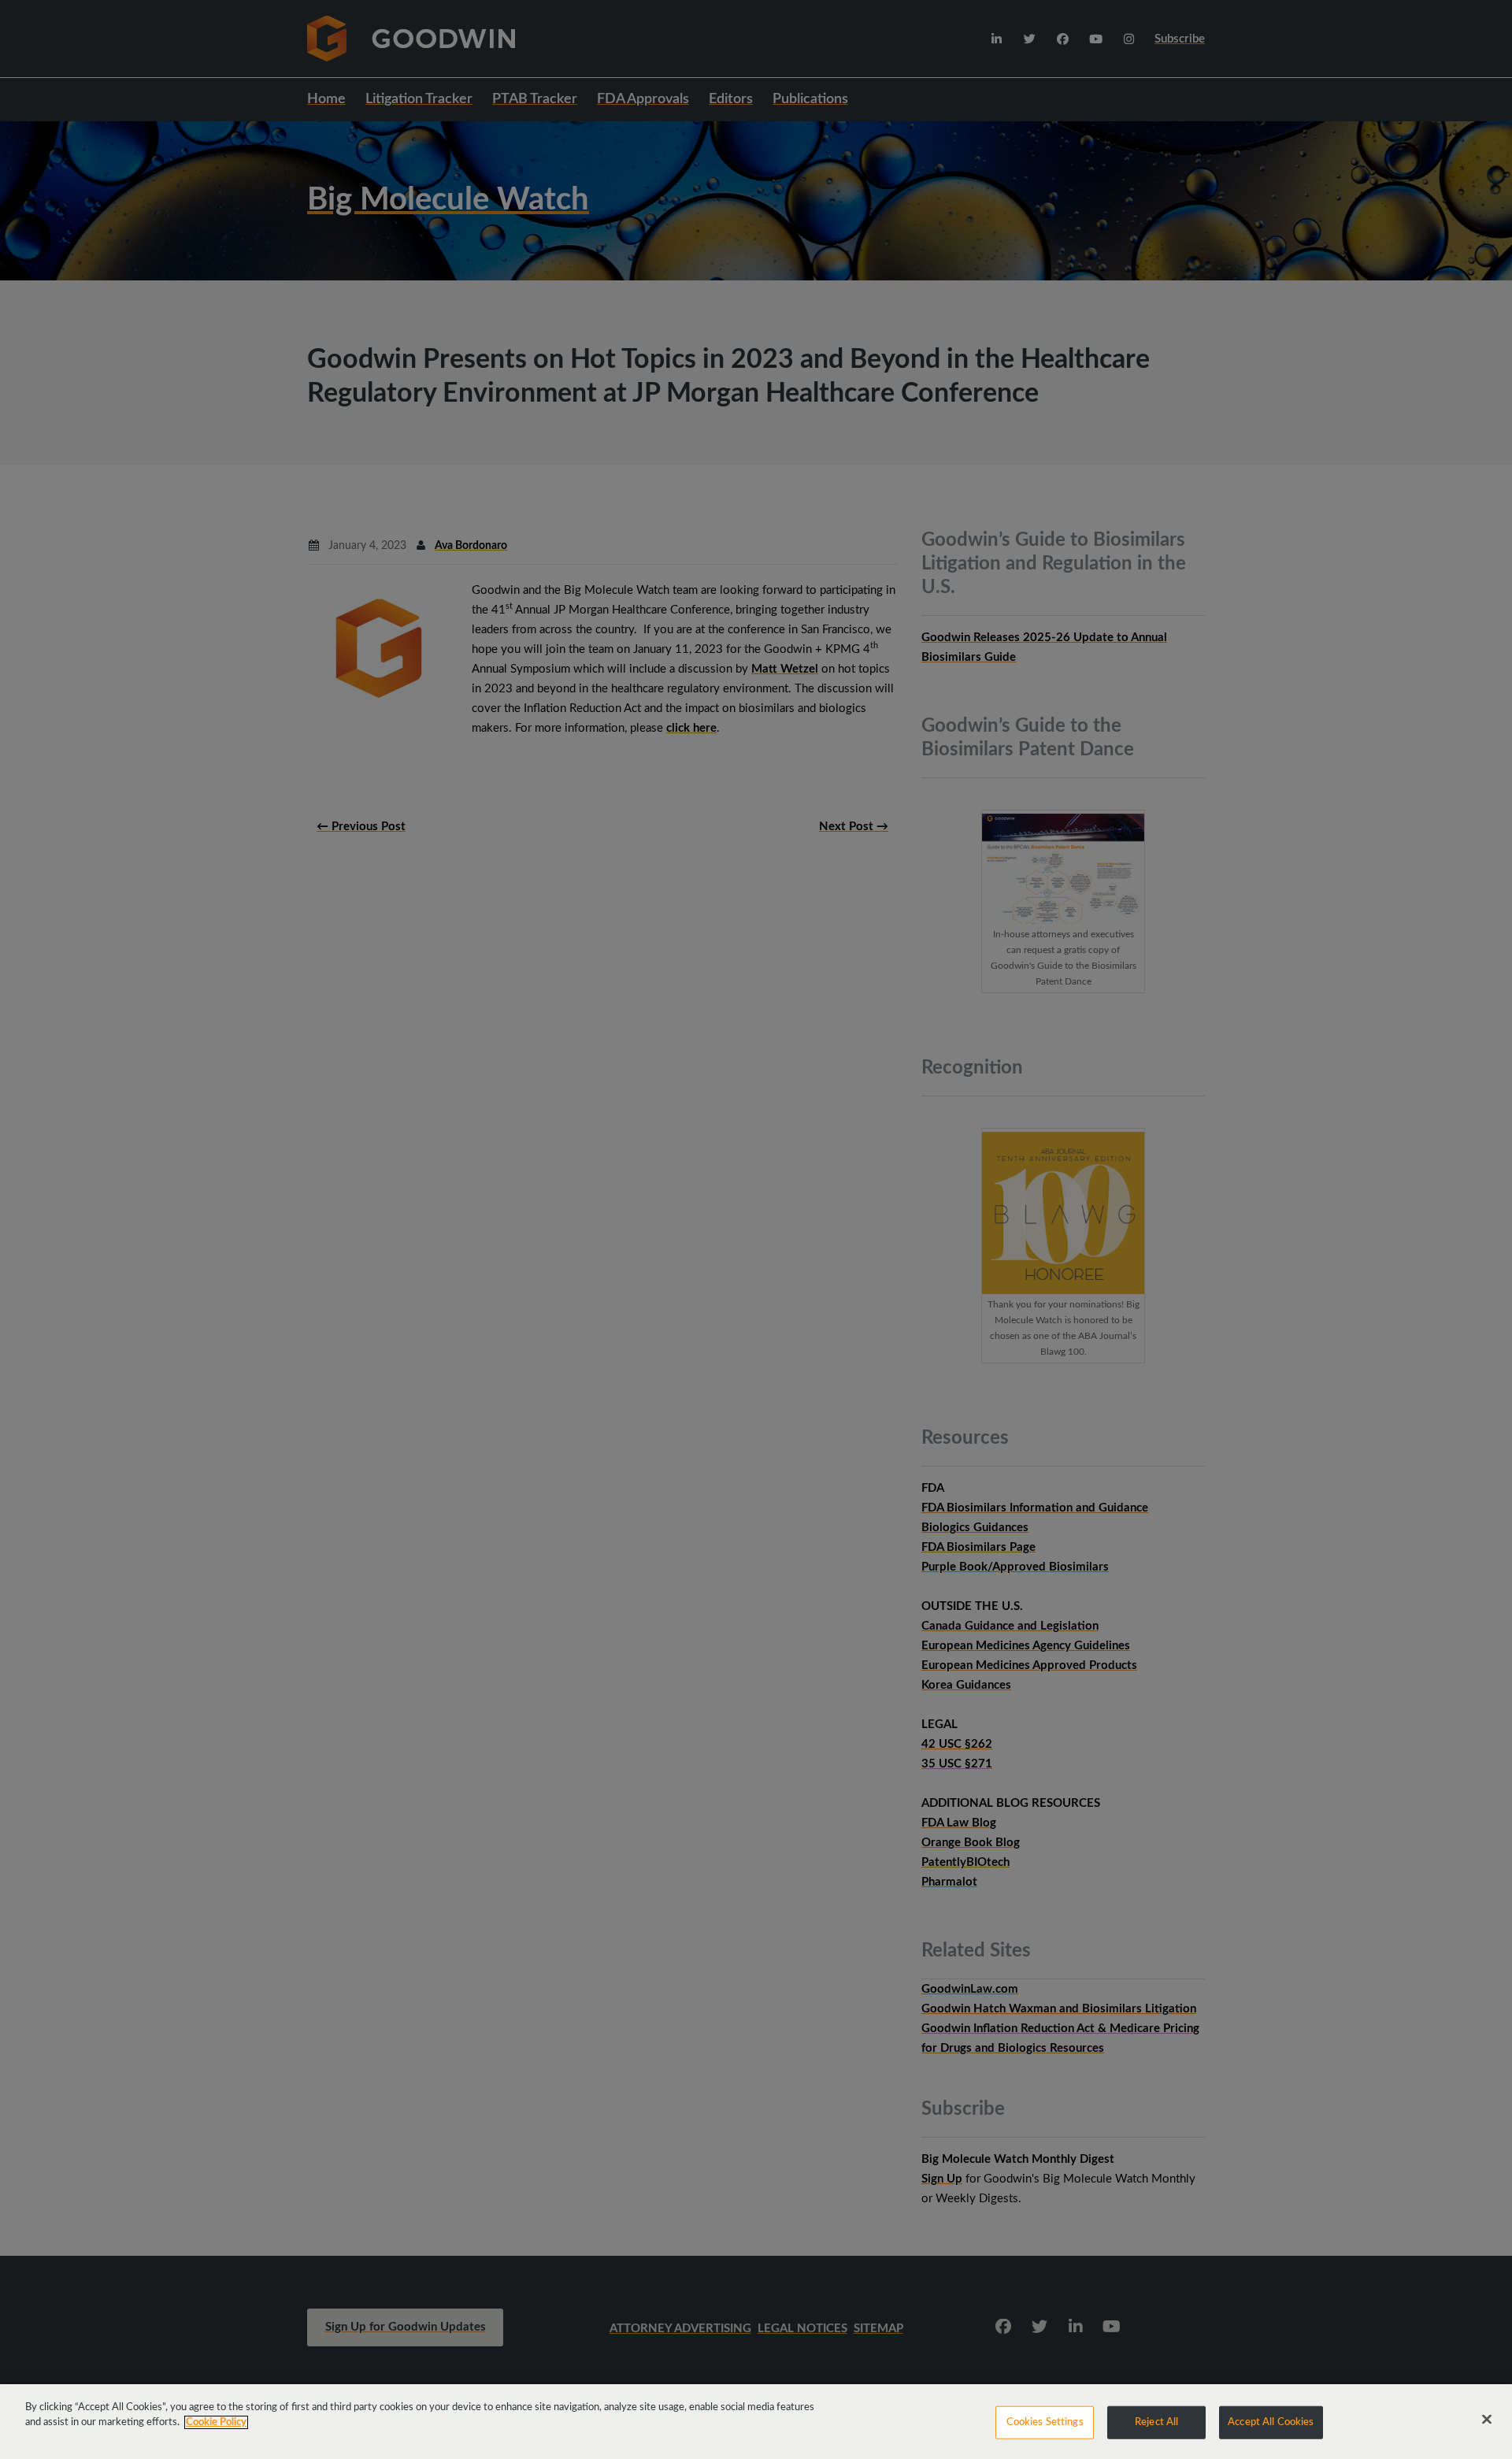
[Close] (1487, 2420)
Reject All (1156, 2422)
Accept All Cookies (1271, 2422)
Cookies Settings (1045, 2422)
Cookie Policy (216, 2422)
